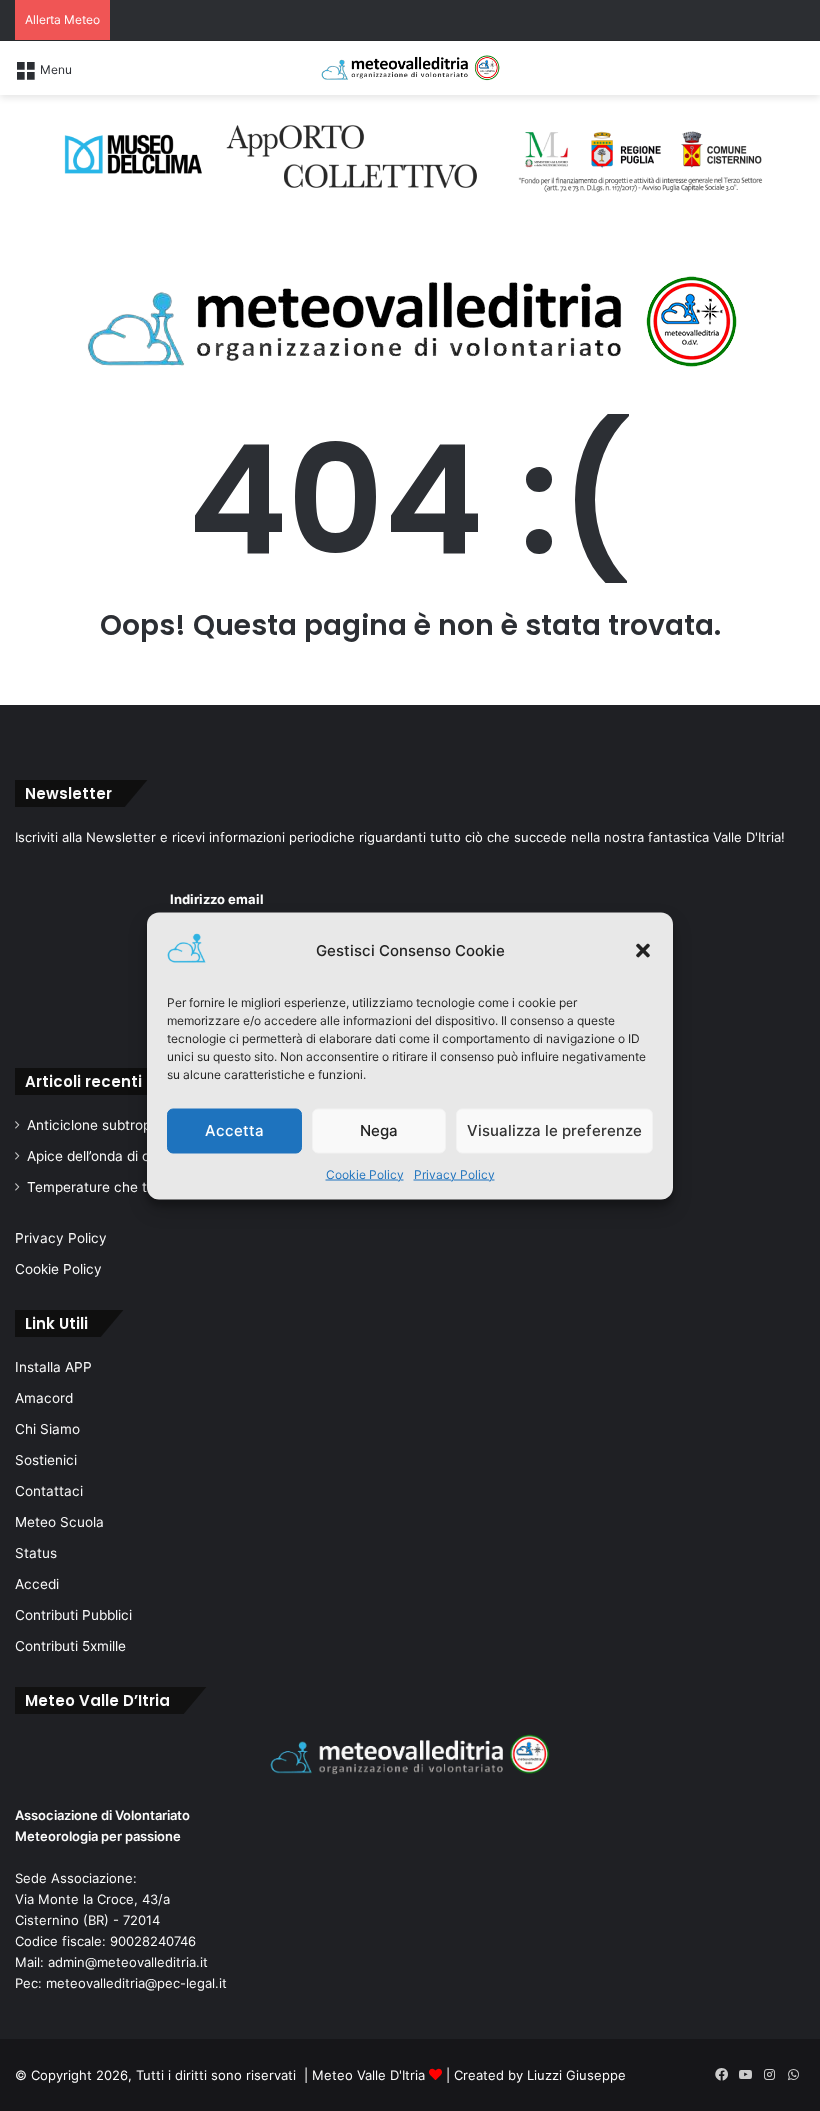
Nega (379, 1130)
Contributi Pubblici (73, 1615)
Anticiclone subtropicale (104, 1125)
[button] (643, 950)
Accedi (37, 1584)
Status (36, 1553)
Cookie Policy (365, 1173)
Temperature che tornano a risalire (138, 1187)
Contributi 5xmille (70, 1646)
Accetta (234, 1130)
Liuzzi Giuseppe (576, 2075)
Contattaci (49, 1491)
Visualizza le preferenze (554, 1130)
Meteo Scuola (59, 1522)
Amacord (44, 1398)
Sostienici (46, 1460)
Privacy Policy (454, 1173)
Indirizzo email (217, 899)
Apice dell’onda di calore (104, 1156)
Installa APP (53, 1367)
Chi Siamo (47, 1429)
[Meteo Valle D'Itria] (410, 68)
